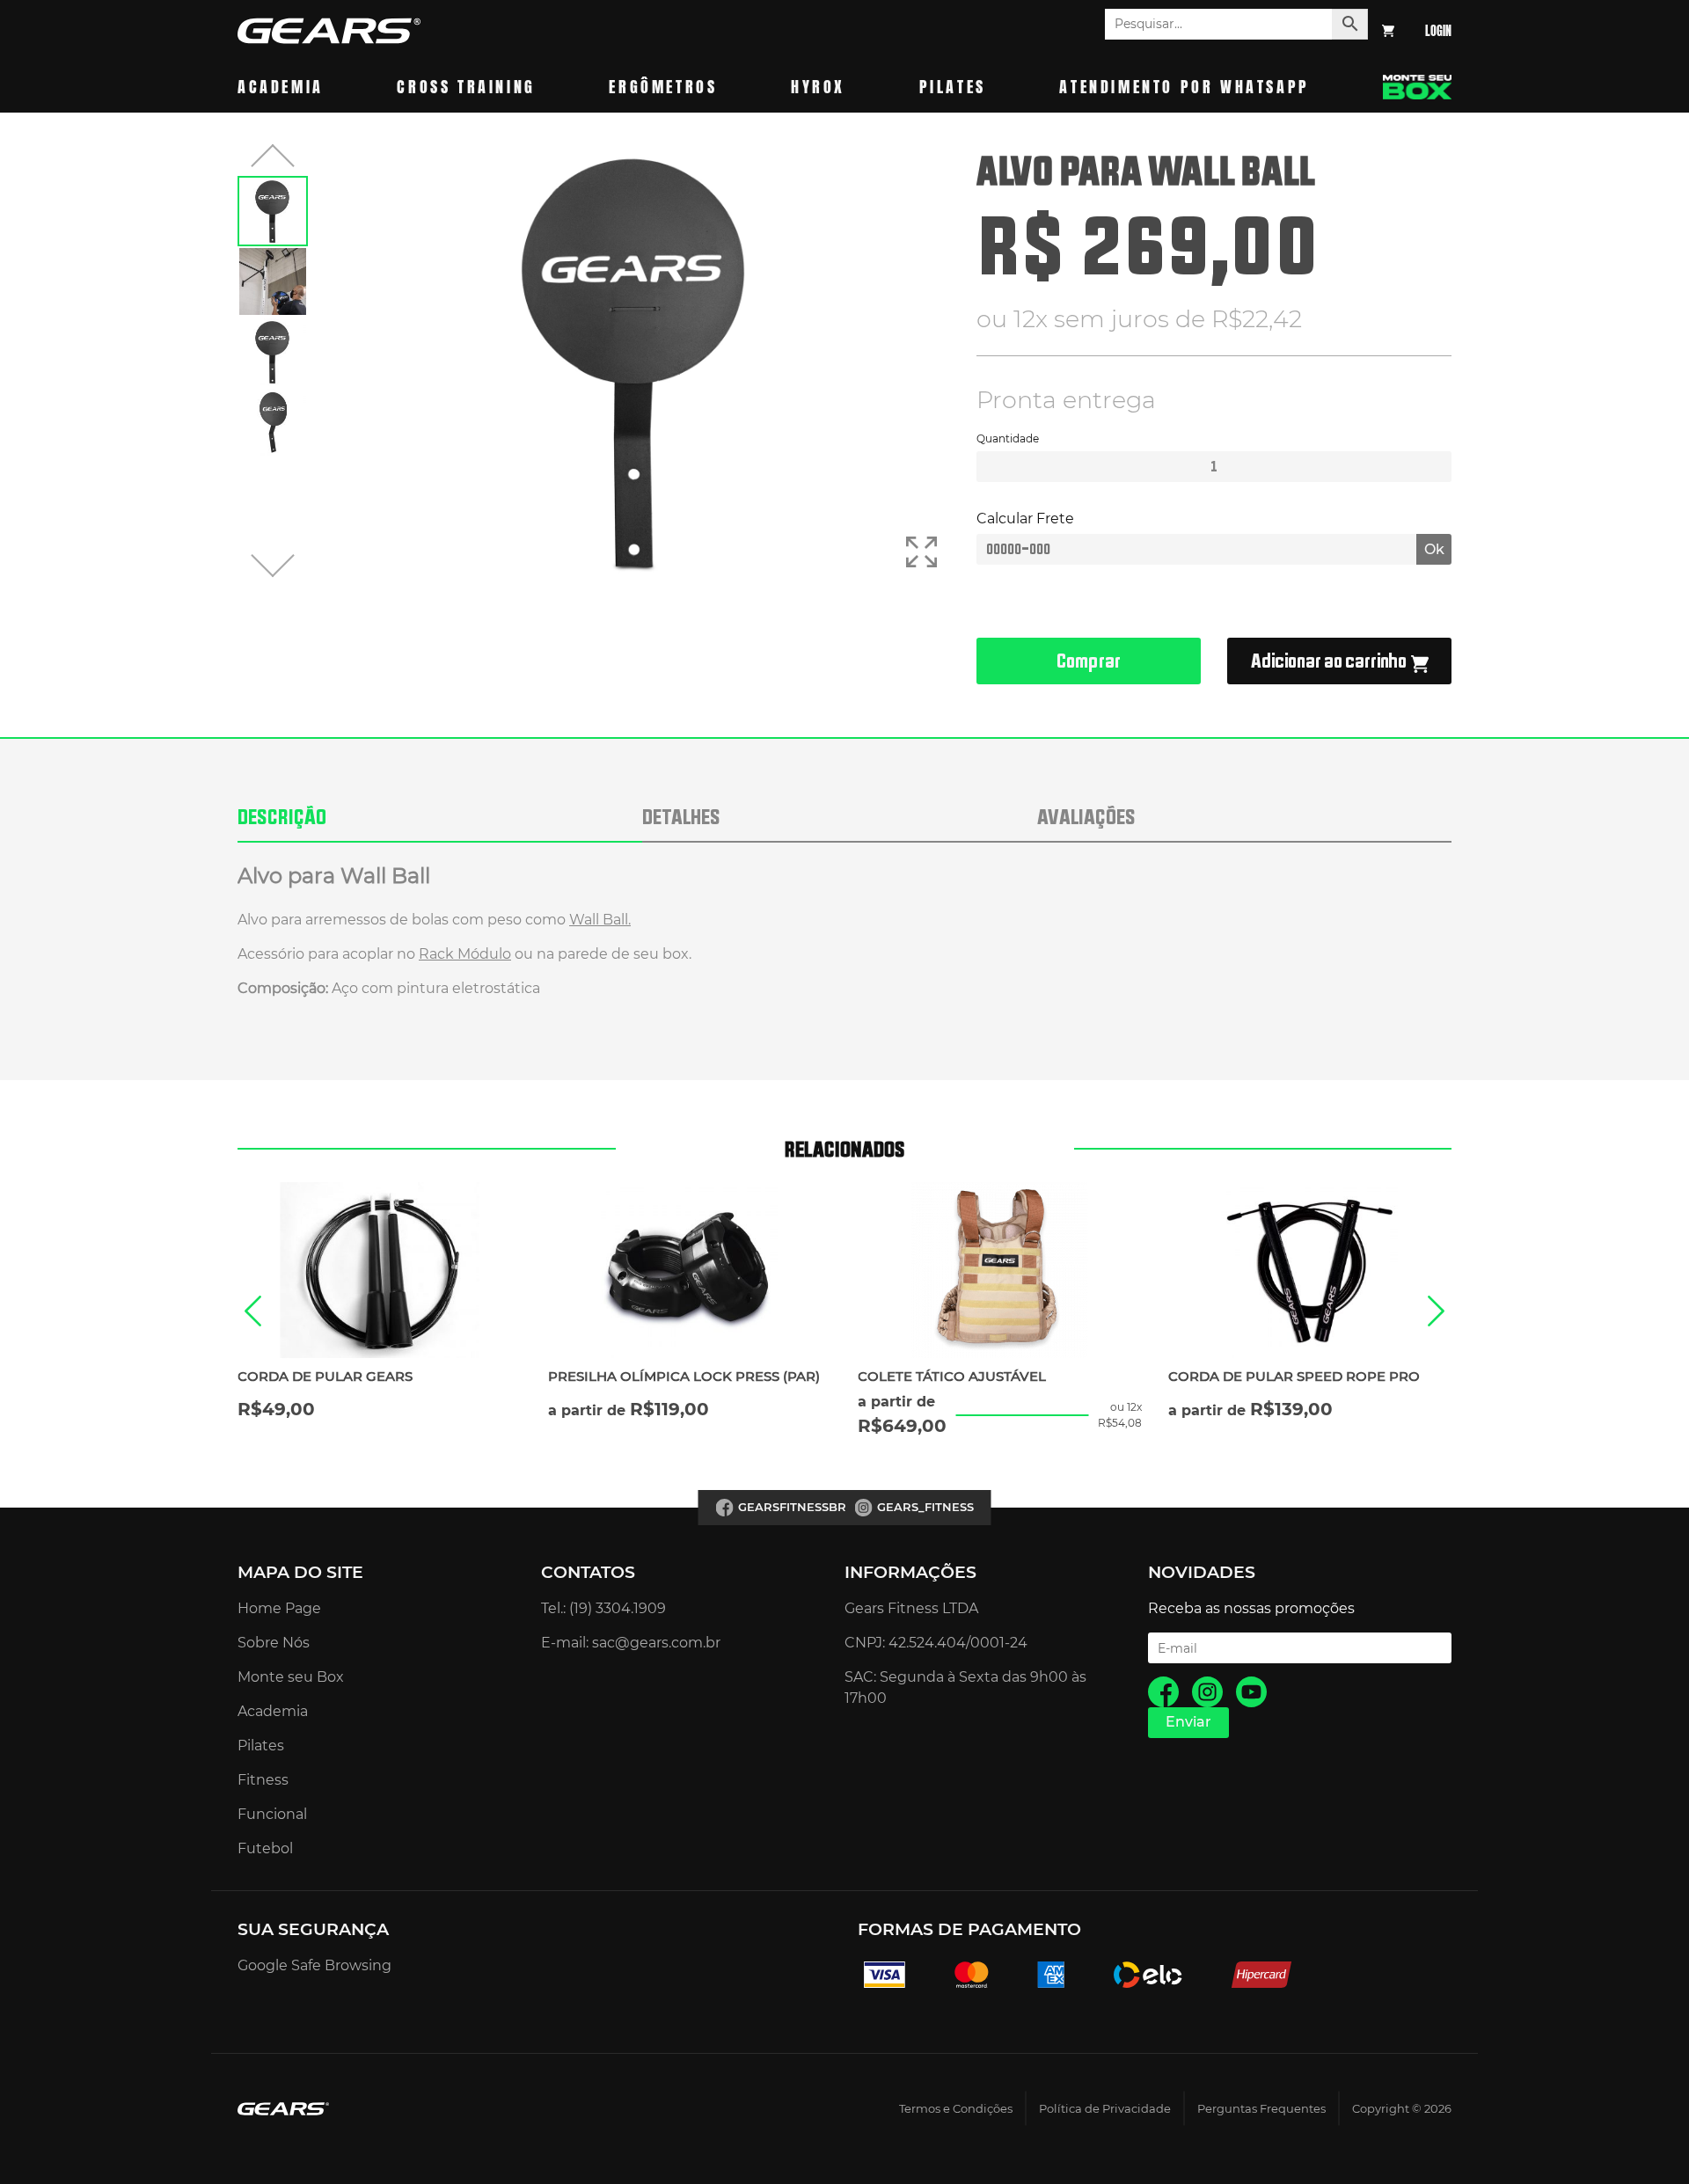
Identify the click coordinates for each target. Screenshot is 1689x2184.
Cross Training (466, 87)
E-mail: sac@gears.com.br (631, 1643)
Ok (1434, 549)
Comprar (1089, 661)
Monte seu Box (291, 1677)
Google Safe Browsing (314, 1965)
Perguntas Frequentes (1261, 2109)
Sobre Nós (274, 1643)
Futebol (265, 1848)
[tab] (440, 826)
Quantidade (1008, 438)
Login (1438, 31)
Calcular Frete (1025, 519)
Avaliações (1086, 816)
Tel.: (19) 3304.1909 (603, 1608)
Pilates (953, 87)
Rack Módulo (465, 954)
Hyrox (818, 87)
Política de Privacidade (1105, 2109)
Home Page (279, 1608)
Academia (281, 87)
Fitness (263, 1780)
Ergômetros (663, 87)
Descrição (282, 816)
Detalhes (681, 816)
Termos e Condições (956, 2109)
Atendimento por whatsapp (1184, 87)
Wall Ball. (600, 920)
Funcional (272, 1814)
